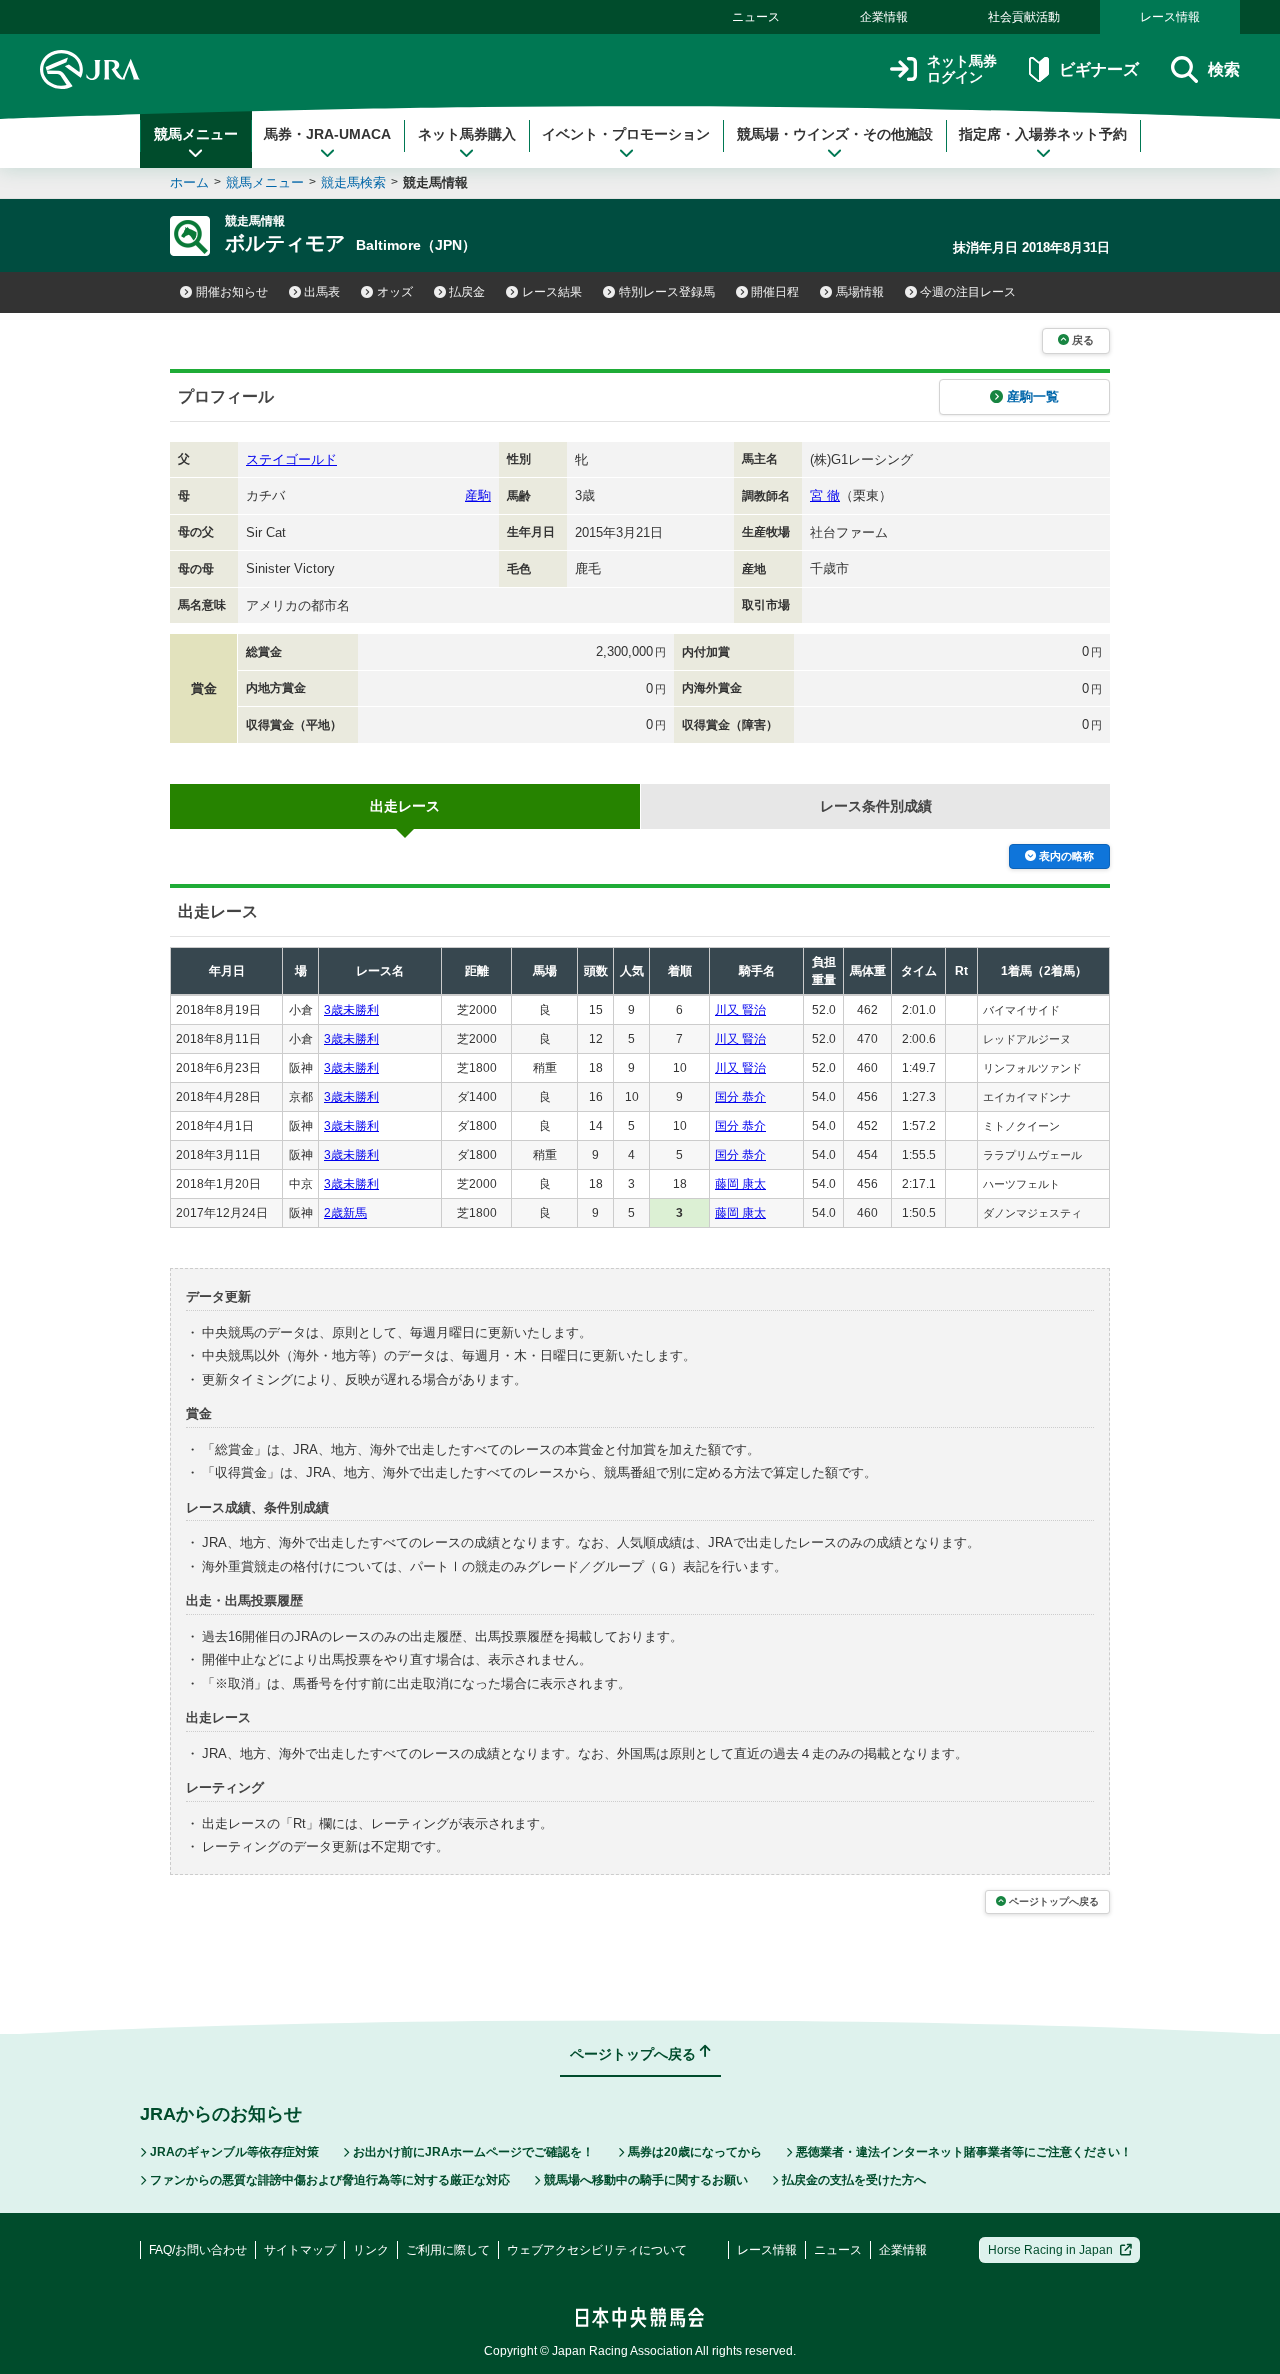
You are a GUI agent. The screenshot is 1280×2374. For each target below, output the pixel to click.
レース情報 (1170, 17)
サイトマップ (300, 2250)
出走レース (405, 806)
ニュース (756, 17)
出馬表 (322, 292)
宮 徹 (825, 495)
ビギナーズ (1098, 69)
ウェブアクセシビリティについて (597, 2250)
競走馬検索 (353, 182)
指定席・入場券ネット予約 (1043, 134)
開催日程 (775, 292)
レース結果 (552, 292)
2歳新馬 (345, 1213)
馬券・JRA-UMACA (327, 134)
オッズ (395, 292)
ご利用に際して (448, 2250)
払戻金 (467, 292)
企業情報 (884, 17)
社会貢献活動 (1024, 17)
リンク (371, 2250)
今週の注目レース (968, 292)
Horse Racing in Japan (1050, 2250)
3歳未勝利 (351, 1010)
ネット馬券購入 (467, 134)
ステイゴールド (291, 459)
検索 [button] (1224, 69)
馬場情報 (860, 292)
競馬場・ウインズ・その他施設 (835, 134)
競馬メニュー (196, 134)
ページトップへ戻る (1054, 1901)
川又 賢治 (740, 1010)
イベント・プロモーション (626, 134)
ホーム (189, 182)
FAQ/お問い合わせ (198, 2250)
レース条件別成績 (876, 806)
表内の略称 (1066, 856)
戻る (1083, 340)
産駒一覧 (1033, 396)
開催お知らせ (232, 292)
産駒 (478, 495)
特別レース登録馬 (667, 292)
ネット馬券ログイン (962, 69)
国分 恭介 (740, 1097)
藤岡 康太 (740, 1184)
